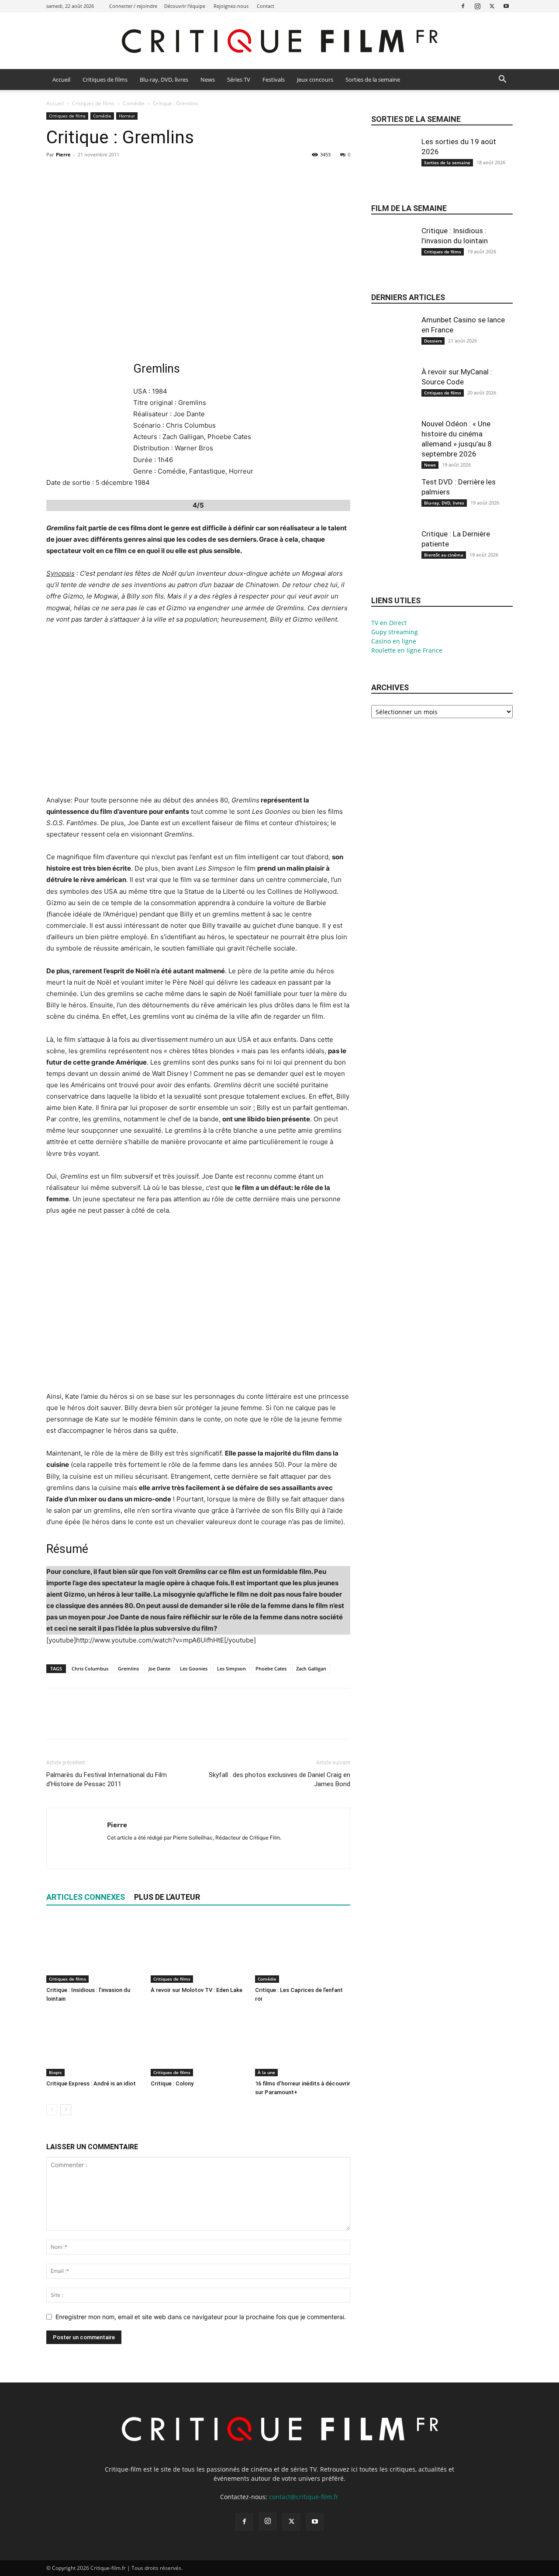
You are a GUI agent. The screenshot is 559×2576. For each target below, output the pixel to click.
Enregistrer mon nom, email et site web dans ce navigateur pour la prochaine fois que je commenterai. (201, 2317)
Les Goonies (194, 1668)
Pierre (63, 154)
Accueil (61, 80)
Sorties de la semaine (373, 80)
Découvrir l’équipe (185, 6)
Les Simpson (231, 1668)
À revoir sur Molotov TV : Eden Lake (197, 1990)
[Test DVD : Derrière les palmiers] (393, 506)
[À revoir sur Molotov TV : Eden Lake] (198, 1950)
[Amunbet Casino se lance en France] (393, 344)
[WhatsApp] (115, 174)
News (208, 80)
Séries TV (239, 80)
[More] (136, 174)
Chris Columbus (90, 1668)
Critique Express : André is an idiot (91, 2083)
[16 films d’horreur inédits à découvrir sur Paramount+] (303, 2044)
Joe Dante (159, 1668)
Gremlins (128, 1668)
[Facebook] (463, 6)
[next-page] (66, 2110)
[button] (502, 80)
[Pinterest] (95, 174)
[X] (492, 6)
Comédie (134, 103)
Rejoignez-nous (231, 6)
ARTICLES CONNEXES (86, 1897)
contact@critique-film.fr (304, 2497)
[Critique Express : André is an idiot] (94, 2044)
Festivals (274, 80)
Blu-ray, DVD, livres (164, 80)
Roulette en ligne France (407, 650)
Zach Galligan (311, 1668)
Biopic (55, 2072)
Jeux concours (315, 80)
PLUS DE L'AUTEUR (167, 1897)
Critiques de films (105, 80)
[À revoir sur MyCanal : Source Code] (393, 396)
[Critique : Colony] (198, 2044)
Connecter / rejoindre (133, 6)
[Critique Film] (279, 41)
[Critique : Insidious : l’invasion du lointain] (94, 1950)
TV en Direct (389, 623)
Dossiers (433, 341)
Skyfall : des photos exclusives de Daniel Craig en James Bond (279, 1779)
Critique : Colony (172, 2083)
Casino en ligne (394, 641)
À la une (266, 2072)
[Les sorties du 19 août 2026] (393, 166)
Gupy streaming (395, 632)
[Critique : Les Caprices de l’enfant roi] (303, 1950)
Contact (266, 6)
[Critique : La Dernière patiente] (393, 558)
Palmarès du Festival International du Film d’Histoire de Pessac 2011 (107, 1779)
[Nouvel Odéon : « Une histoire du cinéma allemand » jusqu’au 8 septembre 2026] (393, 448)
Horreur (127, 116)
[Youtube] (506, 6)
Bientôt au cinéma (444, 555)
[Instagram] (477, 6)
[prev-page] (52, 2110)
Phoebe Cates (271, 1668)
